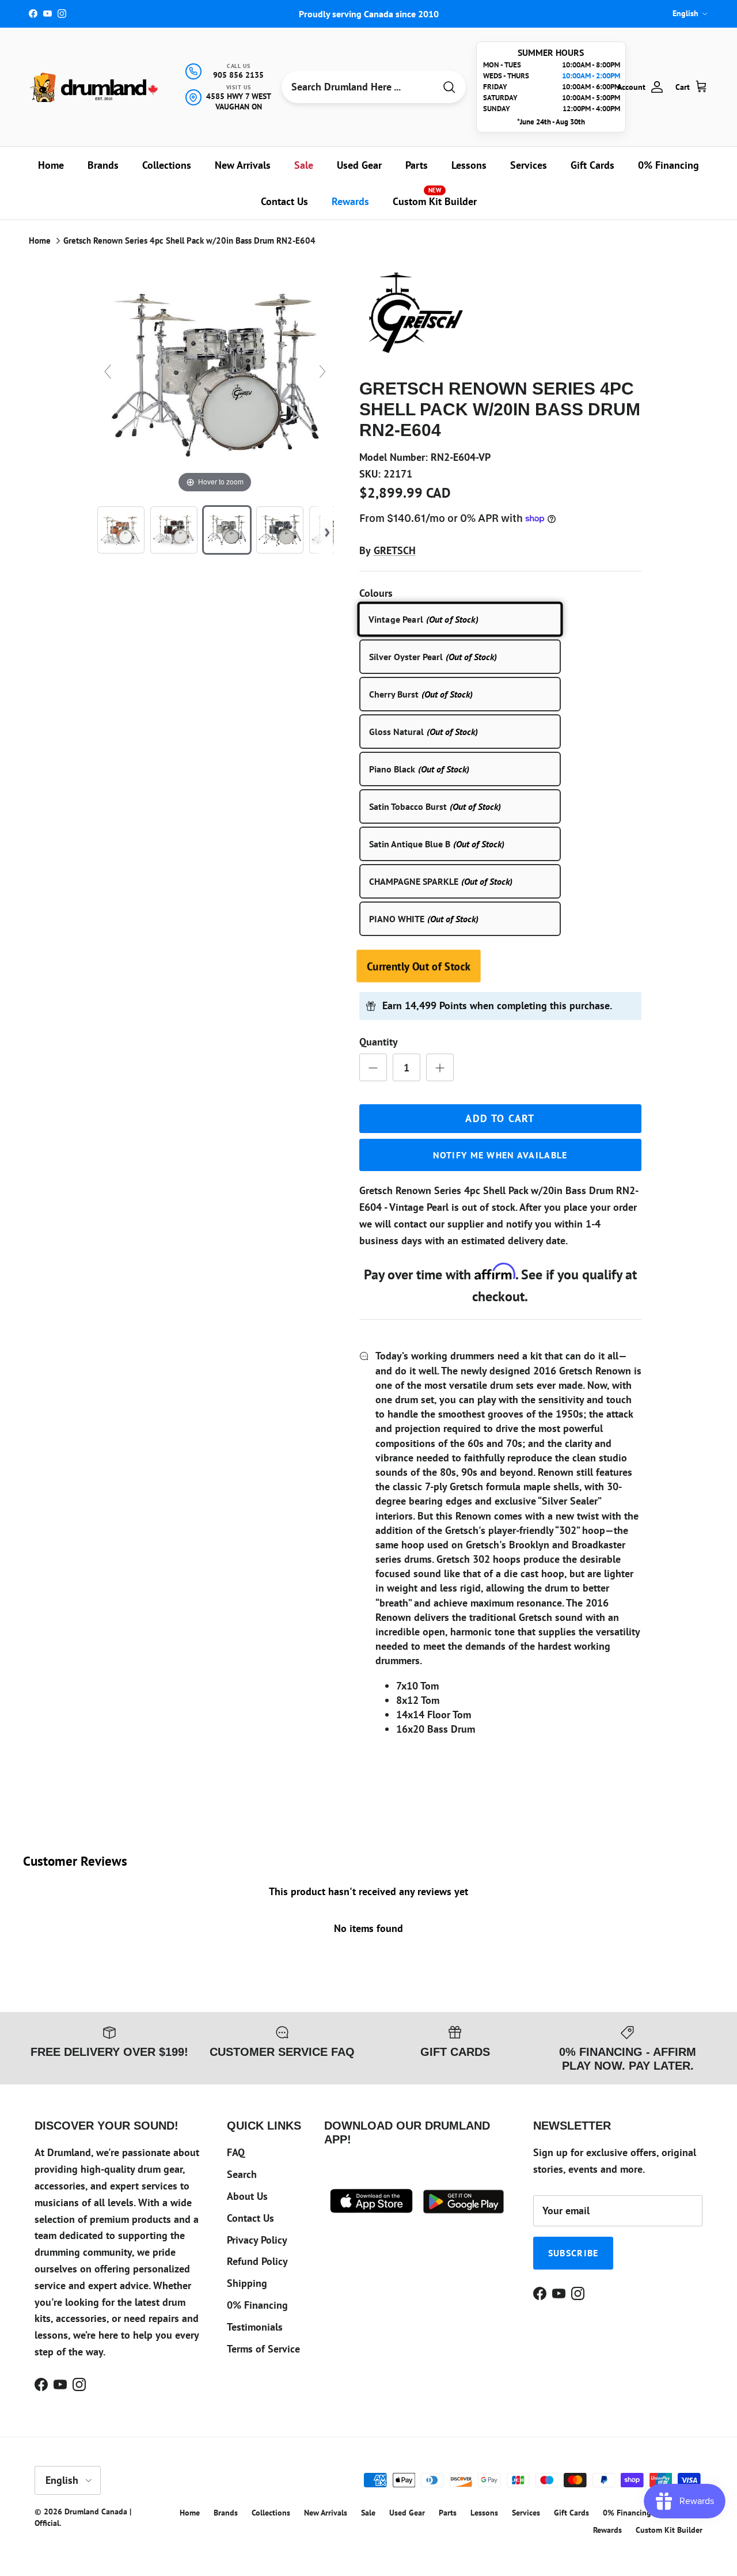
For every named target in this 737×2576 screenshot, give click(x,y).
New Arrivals (243, 165)
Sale (304, 165)
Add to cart (500, 1118)
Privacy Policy (257, 2240)
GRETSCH (395, 550)
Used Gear (359, 165)
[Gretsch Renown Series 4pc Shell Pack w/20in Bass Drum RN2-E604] (121, 530)
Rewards (350, 201)
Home (51, 165)
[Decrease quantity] (373, 1067)
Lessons (469, 165)
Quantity (379, 1042)
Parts (417, 165)
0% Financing (668, 165)
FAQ (236, 2152)
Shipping (247, 2283)
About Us (247, 2196)
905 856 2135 (238, 75)
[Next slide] (322, 372)
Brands (103, 165)
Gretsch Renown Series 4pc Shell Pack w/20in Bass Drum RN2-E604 (189, 240)
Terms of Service (263, 2349)
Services (529, 165)
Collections (167, 165)
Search (242, 2174)
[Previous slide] (108, 372)
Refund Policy (257, 2261)
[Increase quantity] (440, 1067)
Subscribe (573, 2253)
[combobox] (358, 87)
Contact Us (284, 201)
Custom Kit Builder (435, 197)
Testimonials (255, 2327)
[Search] (449, 87)
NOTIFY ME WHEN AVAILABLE (500, 1155)
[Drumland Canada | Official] (95, 87)
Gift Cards (592, 165)
